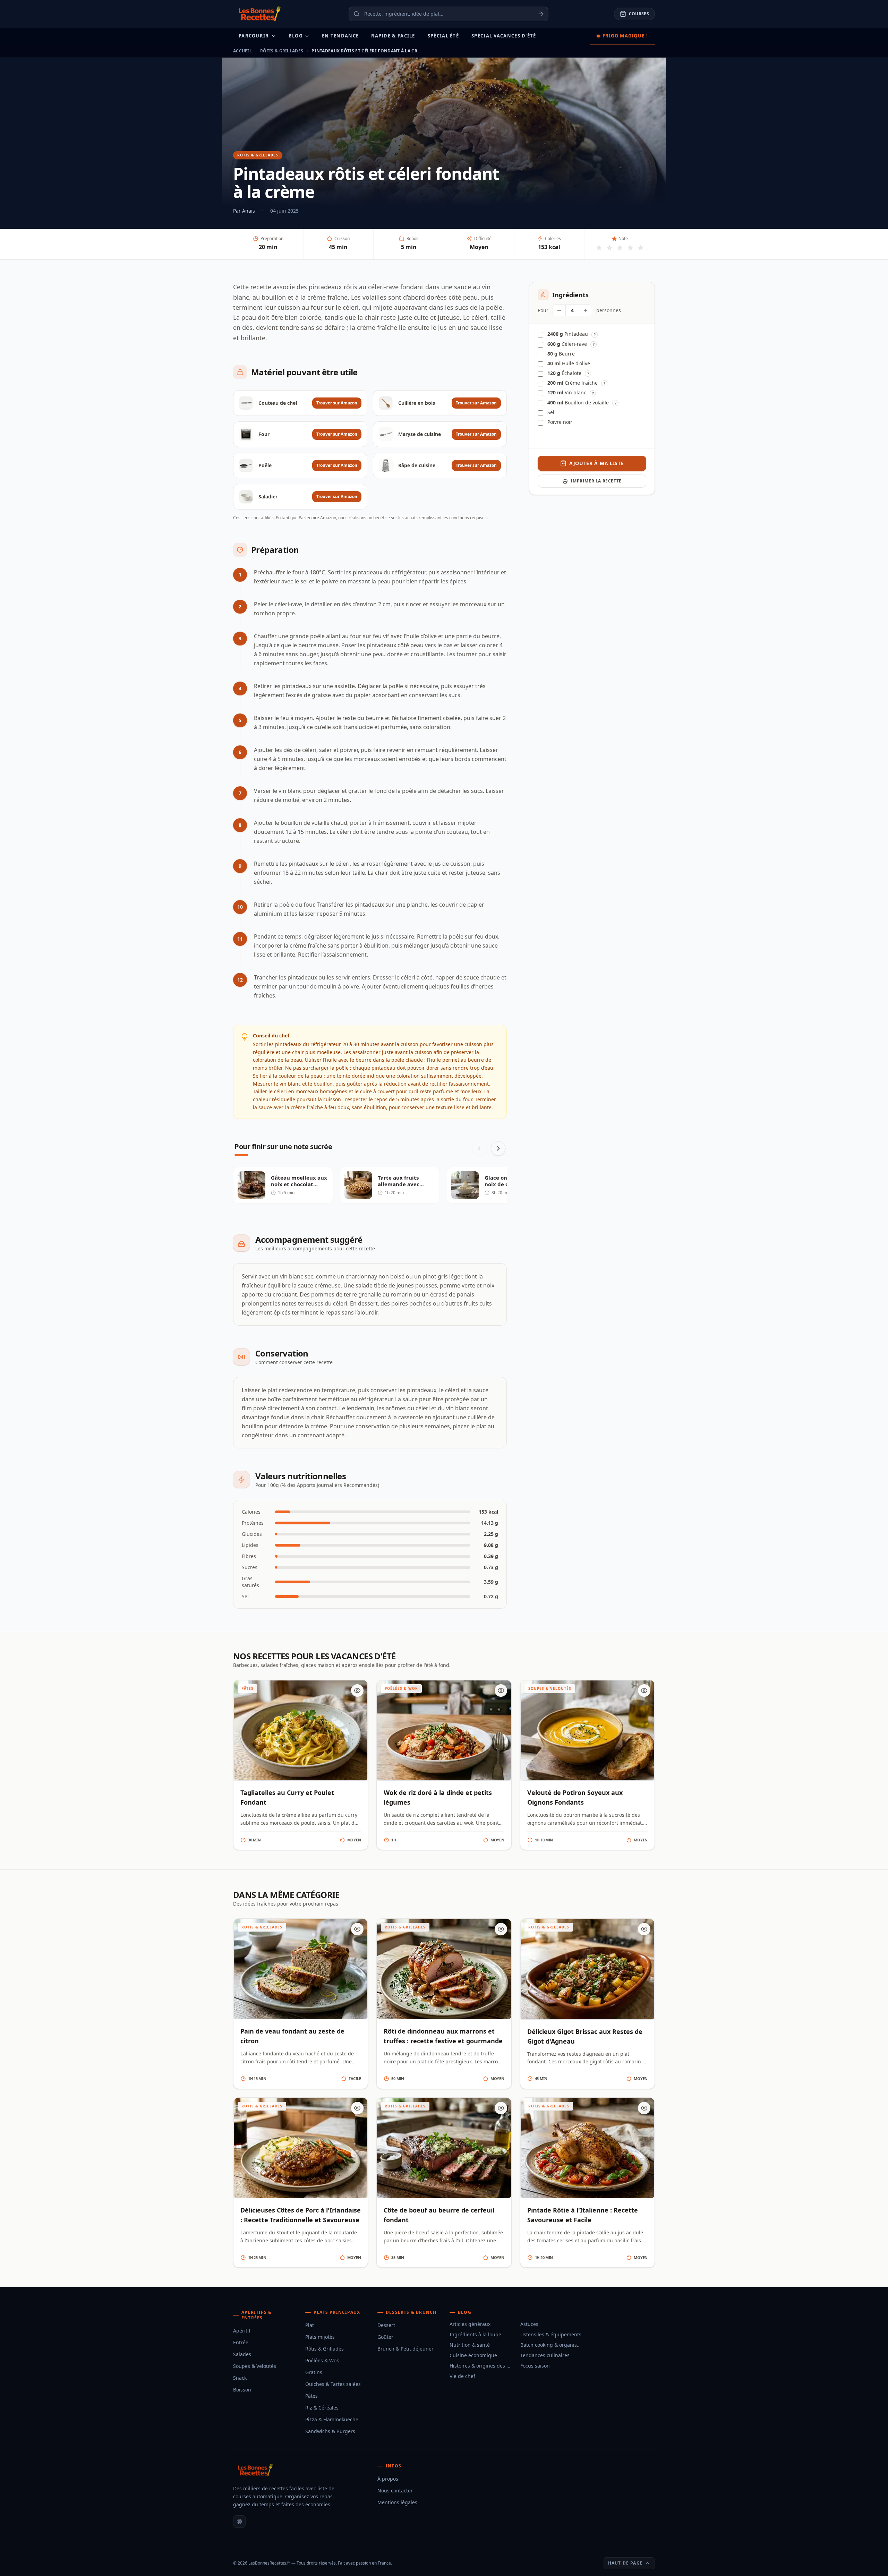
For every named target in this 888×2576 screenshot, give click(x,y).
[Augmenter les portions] (586, 310)
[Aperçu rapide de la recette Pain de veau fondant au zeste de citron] (357, 1929)
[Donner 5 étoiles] (641, 248)
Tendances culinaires (545, 2355)
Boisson (242, 2390)
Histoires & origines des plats (481, 2366)
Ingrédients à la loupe (475, 2334)
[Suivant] (498, 1148)
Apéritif (242, 2331)
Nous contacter (395, 2491)
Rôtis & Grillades (282, 51)
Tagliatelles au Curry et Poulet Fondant (287, 1797)
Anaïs (249, 211)
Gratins (314, 2372)
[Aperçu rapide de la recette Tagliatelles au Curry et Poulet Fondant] (357, 1691)
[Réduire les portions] (559, 310)
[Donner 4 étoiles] (630, 248)
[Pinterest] (239, 2522)
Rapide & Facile (393, 36)
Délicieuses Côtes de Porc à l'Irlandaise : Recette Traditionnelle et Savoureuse (301, 2215)
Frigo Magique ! (625, 36)
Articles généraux (470, 2324)
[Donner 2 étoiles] (609, 248)
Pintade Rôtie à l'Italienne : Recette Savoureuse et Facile (583, 2215)
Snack (240, 2378)
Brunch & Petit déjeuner (405, 2349)
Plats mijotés (320, 2337)
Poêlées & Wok (322, 2360)
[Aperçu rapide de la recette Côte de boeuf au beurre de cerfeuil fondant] (501, 2108)
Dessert (386, 2325)
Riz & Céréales (322, 2408)
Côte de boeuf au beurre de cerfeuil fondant (439, 2215)
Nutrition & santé (470, 2345)
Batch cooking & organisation (552, 2345)
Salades (242, 2354)
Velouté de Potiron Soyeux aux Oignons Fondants (575, 1797)
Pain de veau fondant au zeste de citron (292, 2036)
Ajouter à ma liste (597, 463)
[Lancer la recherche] (543, 14)
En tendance (340, 36)
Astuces (529, 2324)
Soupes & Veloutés (255, 2366)
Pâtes (311, 2396)
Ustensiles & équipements (551, 2334)
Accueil (242, 51)
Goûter (385, 2337)
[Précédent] (479, 1148)
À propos (388, 2479)
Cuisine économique (473, 2355)
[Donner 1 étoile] (599, 248)
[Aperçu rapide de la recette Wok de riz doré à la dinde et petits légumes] (501, 1691)
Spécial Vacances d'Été (504, 36)
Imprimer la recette (596, 481)
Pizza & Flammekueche (332, 2419)
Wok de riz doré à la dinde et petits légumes (438, 1797)
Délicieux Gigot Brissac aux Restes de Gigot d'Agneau (585, 2036)
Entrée (241, 2342)
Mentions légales (397, 2502)
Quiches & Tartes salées (333, 2384)
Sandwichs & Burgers (330, 2431)
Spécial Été (443, 36)
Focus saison (535, 2366)
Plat (310, 2325)
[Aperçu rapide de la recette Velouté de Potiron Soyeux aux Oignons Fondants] (644, 1691)
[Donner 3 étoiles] (620, 248)
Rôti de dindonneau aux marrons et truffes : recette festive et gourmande (443, 2036)
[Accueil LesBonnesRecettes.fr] (258, 14)
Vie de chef (462, 2376)
